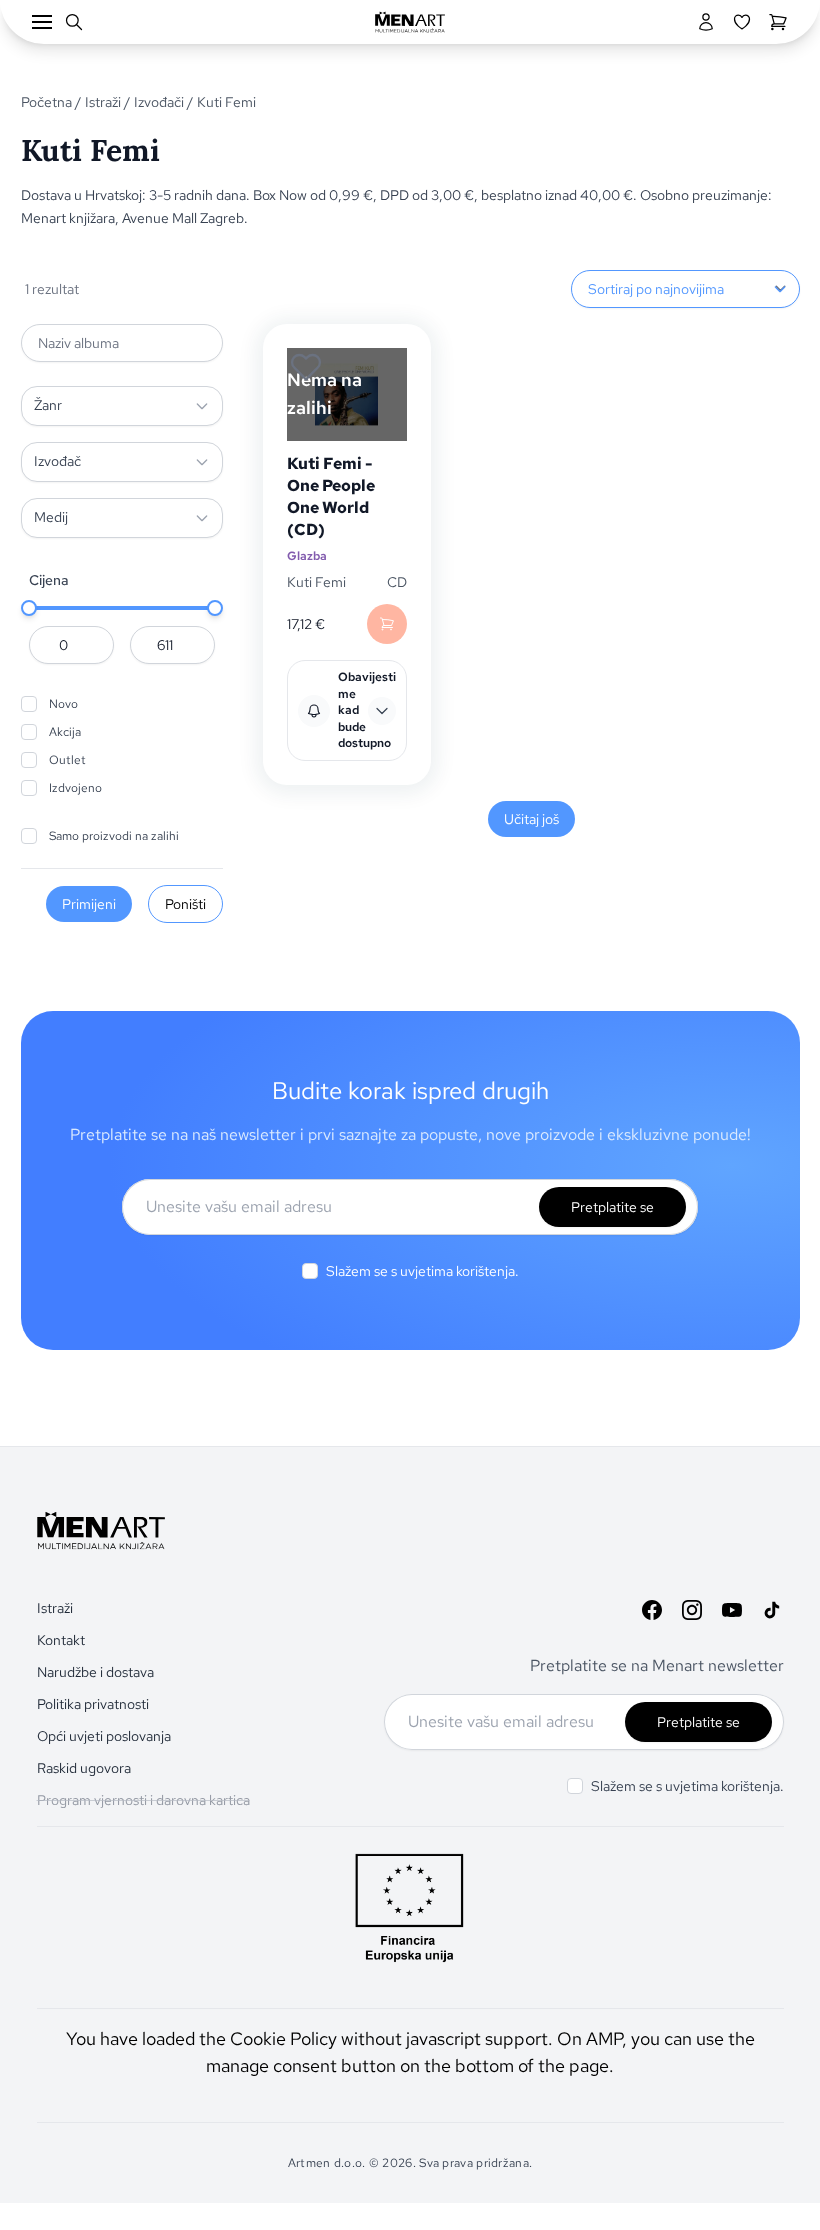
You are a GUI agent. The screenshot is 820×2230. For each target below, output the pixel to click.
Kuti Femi (316, 582)
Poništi (185, 904)
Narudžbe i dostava (95, 1672)
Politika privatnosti (93, 1704)
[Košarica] (778, 22)
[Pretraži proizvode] (74, 22)
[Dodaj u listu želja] (306, 367)
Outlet (67, 760)
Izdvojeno (75, 788)
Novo (63, 704)
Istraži (103, 102)
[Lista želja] (742, 22)
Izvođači (159, 102)
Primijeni (89, 904)
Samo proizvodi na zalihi (114, 836)
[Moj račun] (706, 22)
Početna (46, 102)
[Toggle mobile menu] (42, 22)
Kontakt (61, 1640)
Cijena (49, 580)
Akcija (65, 732)
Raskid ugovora (84, 1768)
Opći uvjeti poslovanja (104, 1736)
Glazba (307, 556)
